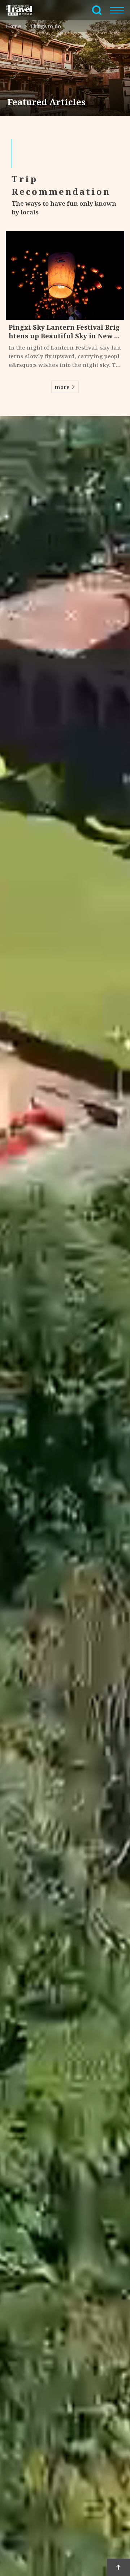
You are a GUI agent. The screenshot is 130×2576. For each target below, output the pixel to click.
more (62, 387)
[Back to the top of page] (118, 2567)
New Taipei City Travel (23, 10)
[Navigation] (117, 10)
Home (14, 26)
